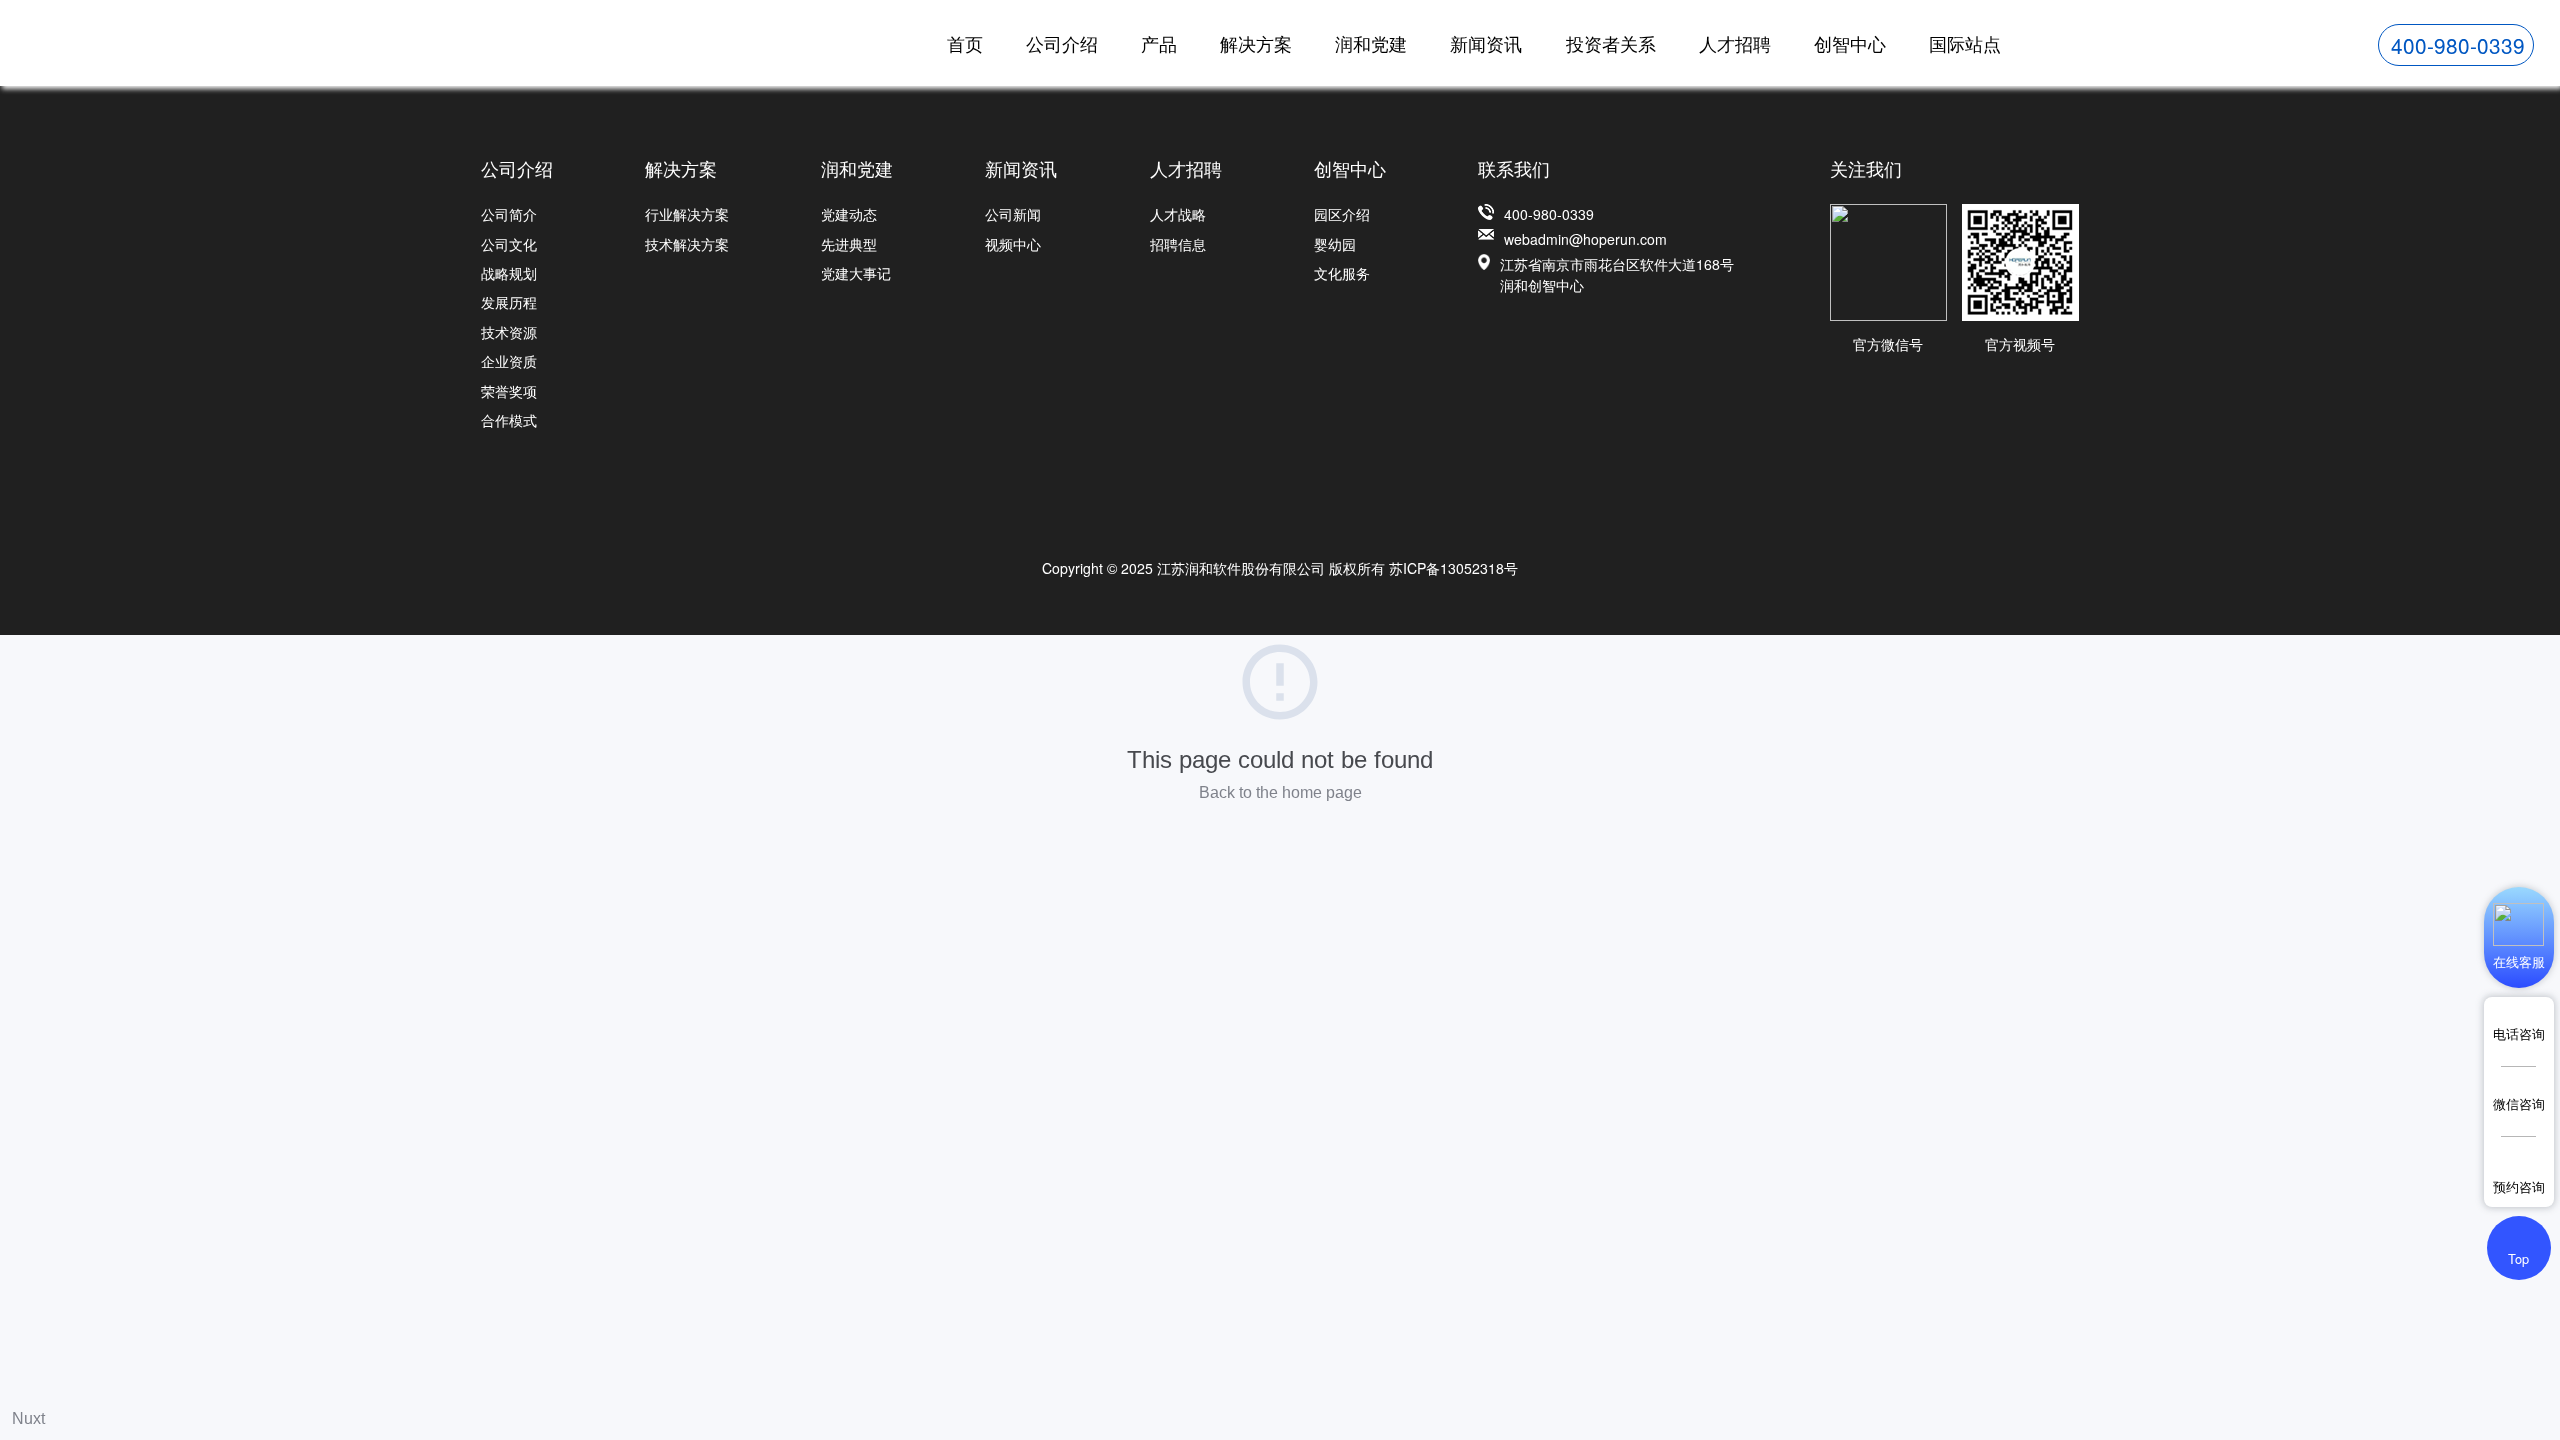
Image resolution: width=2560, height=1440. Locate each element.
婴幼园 (1335, 244)
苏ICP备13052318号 (1453, 568)
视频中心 (1013, 244)
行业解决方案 (687, 214)
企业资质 (509, 361)
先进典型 (849, 244)
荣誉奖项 (509, 391)
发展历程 (509, 302)
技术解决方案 (687, 244)
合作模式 (509, 420)
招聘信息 (1178, 244)
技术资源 (509, 332)
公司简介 (509, 214)
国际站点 (1965, 43)
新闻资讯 (1486, 43)
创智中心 (1850, 43)
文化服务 (1342, 273)
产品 (1159, 43)
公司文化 (509, 244)
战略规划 (509, 273)
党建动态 (849, 214)
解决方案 (1256, 43)
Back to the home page (1280, 792)
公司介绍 (1062, 43)
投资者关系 (1611, 43)
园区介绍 (1342, 214)
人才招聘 (1735, 43)
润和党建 (1371, 43)
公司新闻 (1013, 214)
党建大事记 (856, 273)
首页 (965, 43)
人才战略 (1178, 214)
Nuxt (28, 1418)
